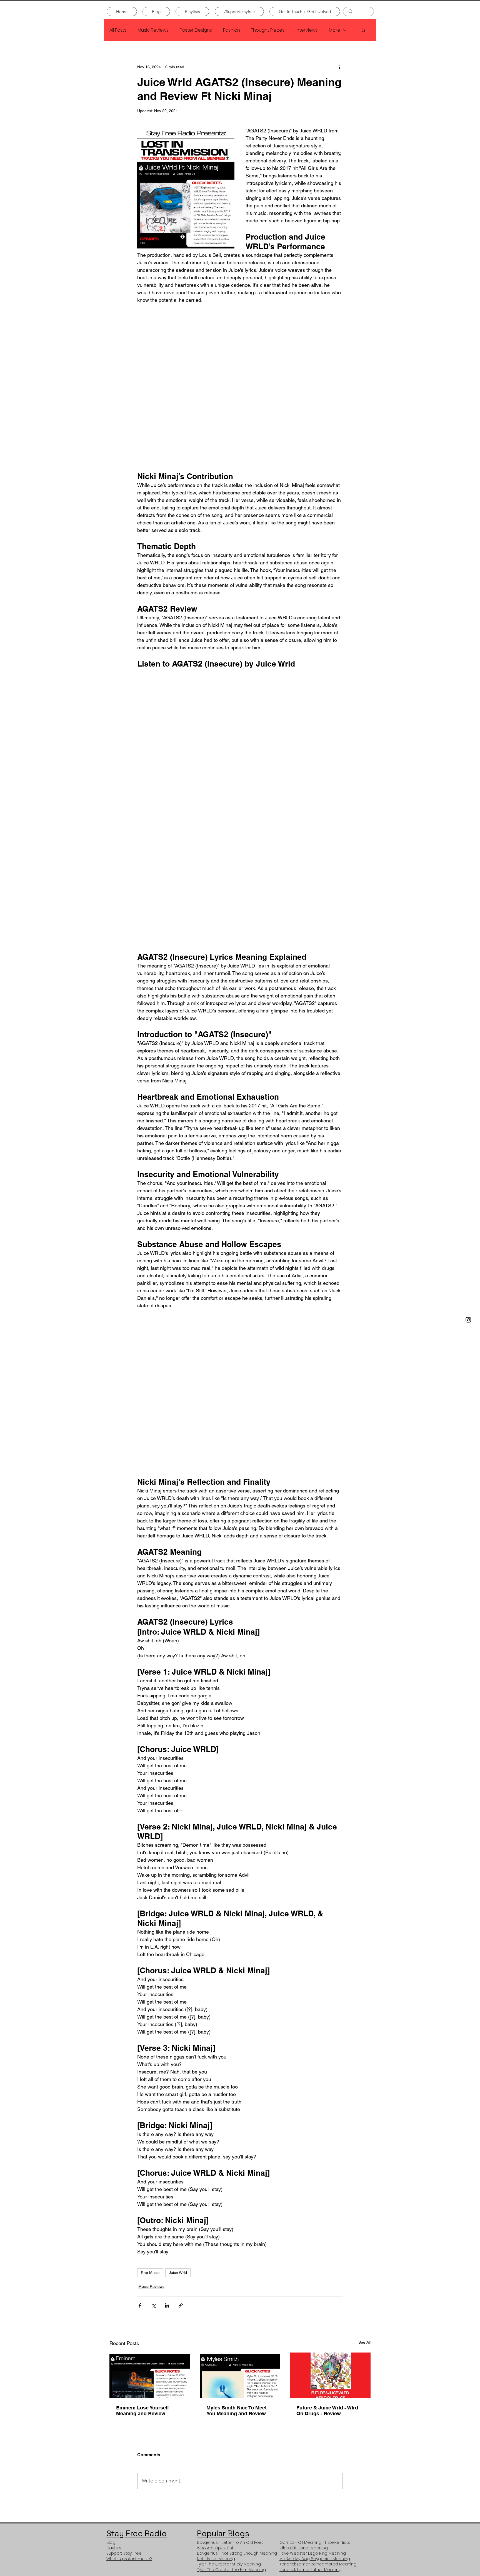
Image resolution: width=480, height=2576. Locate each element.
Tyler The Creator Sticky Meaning (229, 2564)
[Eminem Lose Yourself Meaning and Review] (150, 2375)
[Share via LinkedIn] (167, 2305)
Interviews (307, 30)
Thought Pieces (268, 30)
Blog (111, 2542)
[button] (363, 30)
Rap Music (150, 2273)
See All (364, 2342)
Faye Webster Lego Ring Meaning (313, 2553)
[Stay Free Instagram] (468, 1320)
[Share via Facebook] (140, 2305)
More (335, 30)
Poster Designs (196, 30)
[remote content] (240, 388)
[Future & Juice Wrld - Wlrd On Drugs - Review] (330, 2375)
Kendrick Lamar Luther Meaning (310, 2570)
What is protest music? (129, 2559)
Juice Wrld (178, 2273)
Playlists (114, 2548)
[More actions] (339, 67)
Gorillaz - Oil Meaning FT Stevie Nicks (315, 2542)
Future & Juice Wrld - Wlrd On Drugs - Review (327, 2411)
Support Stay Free (124, 2553)
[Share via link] (181, 2305)
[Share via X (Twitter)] (153, 2305)
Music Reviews (153, 30)
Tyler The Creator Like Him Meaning (231, 2570)
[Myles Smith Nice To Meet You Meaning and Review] (240, 2375)
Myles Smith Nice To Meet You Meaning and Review (237, 2411)
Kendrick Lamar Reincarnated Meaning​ (318, 2564)
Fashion (232, 30)
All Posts (118, 30)
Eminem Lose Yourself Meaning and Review (142, 2411)
